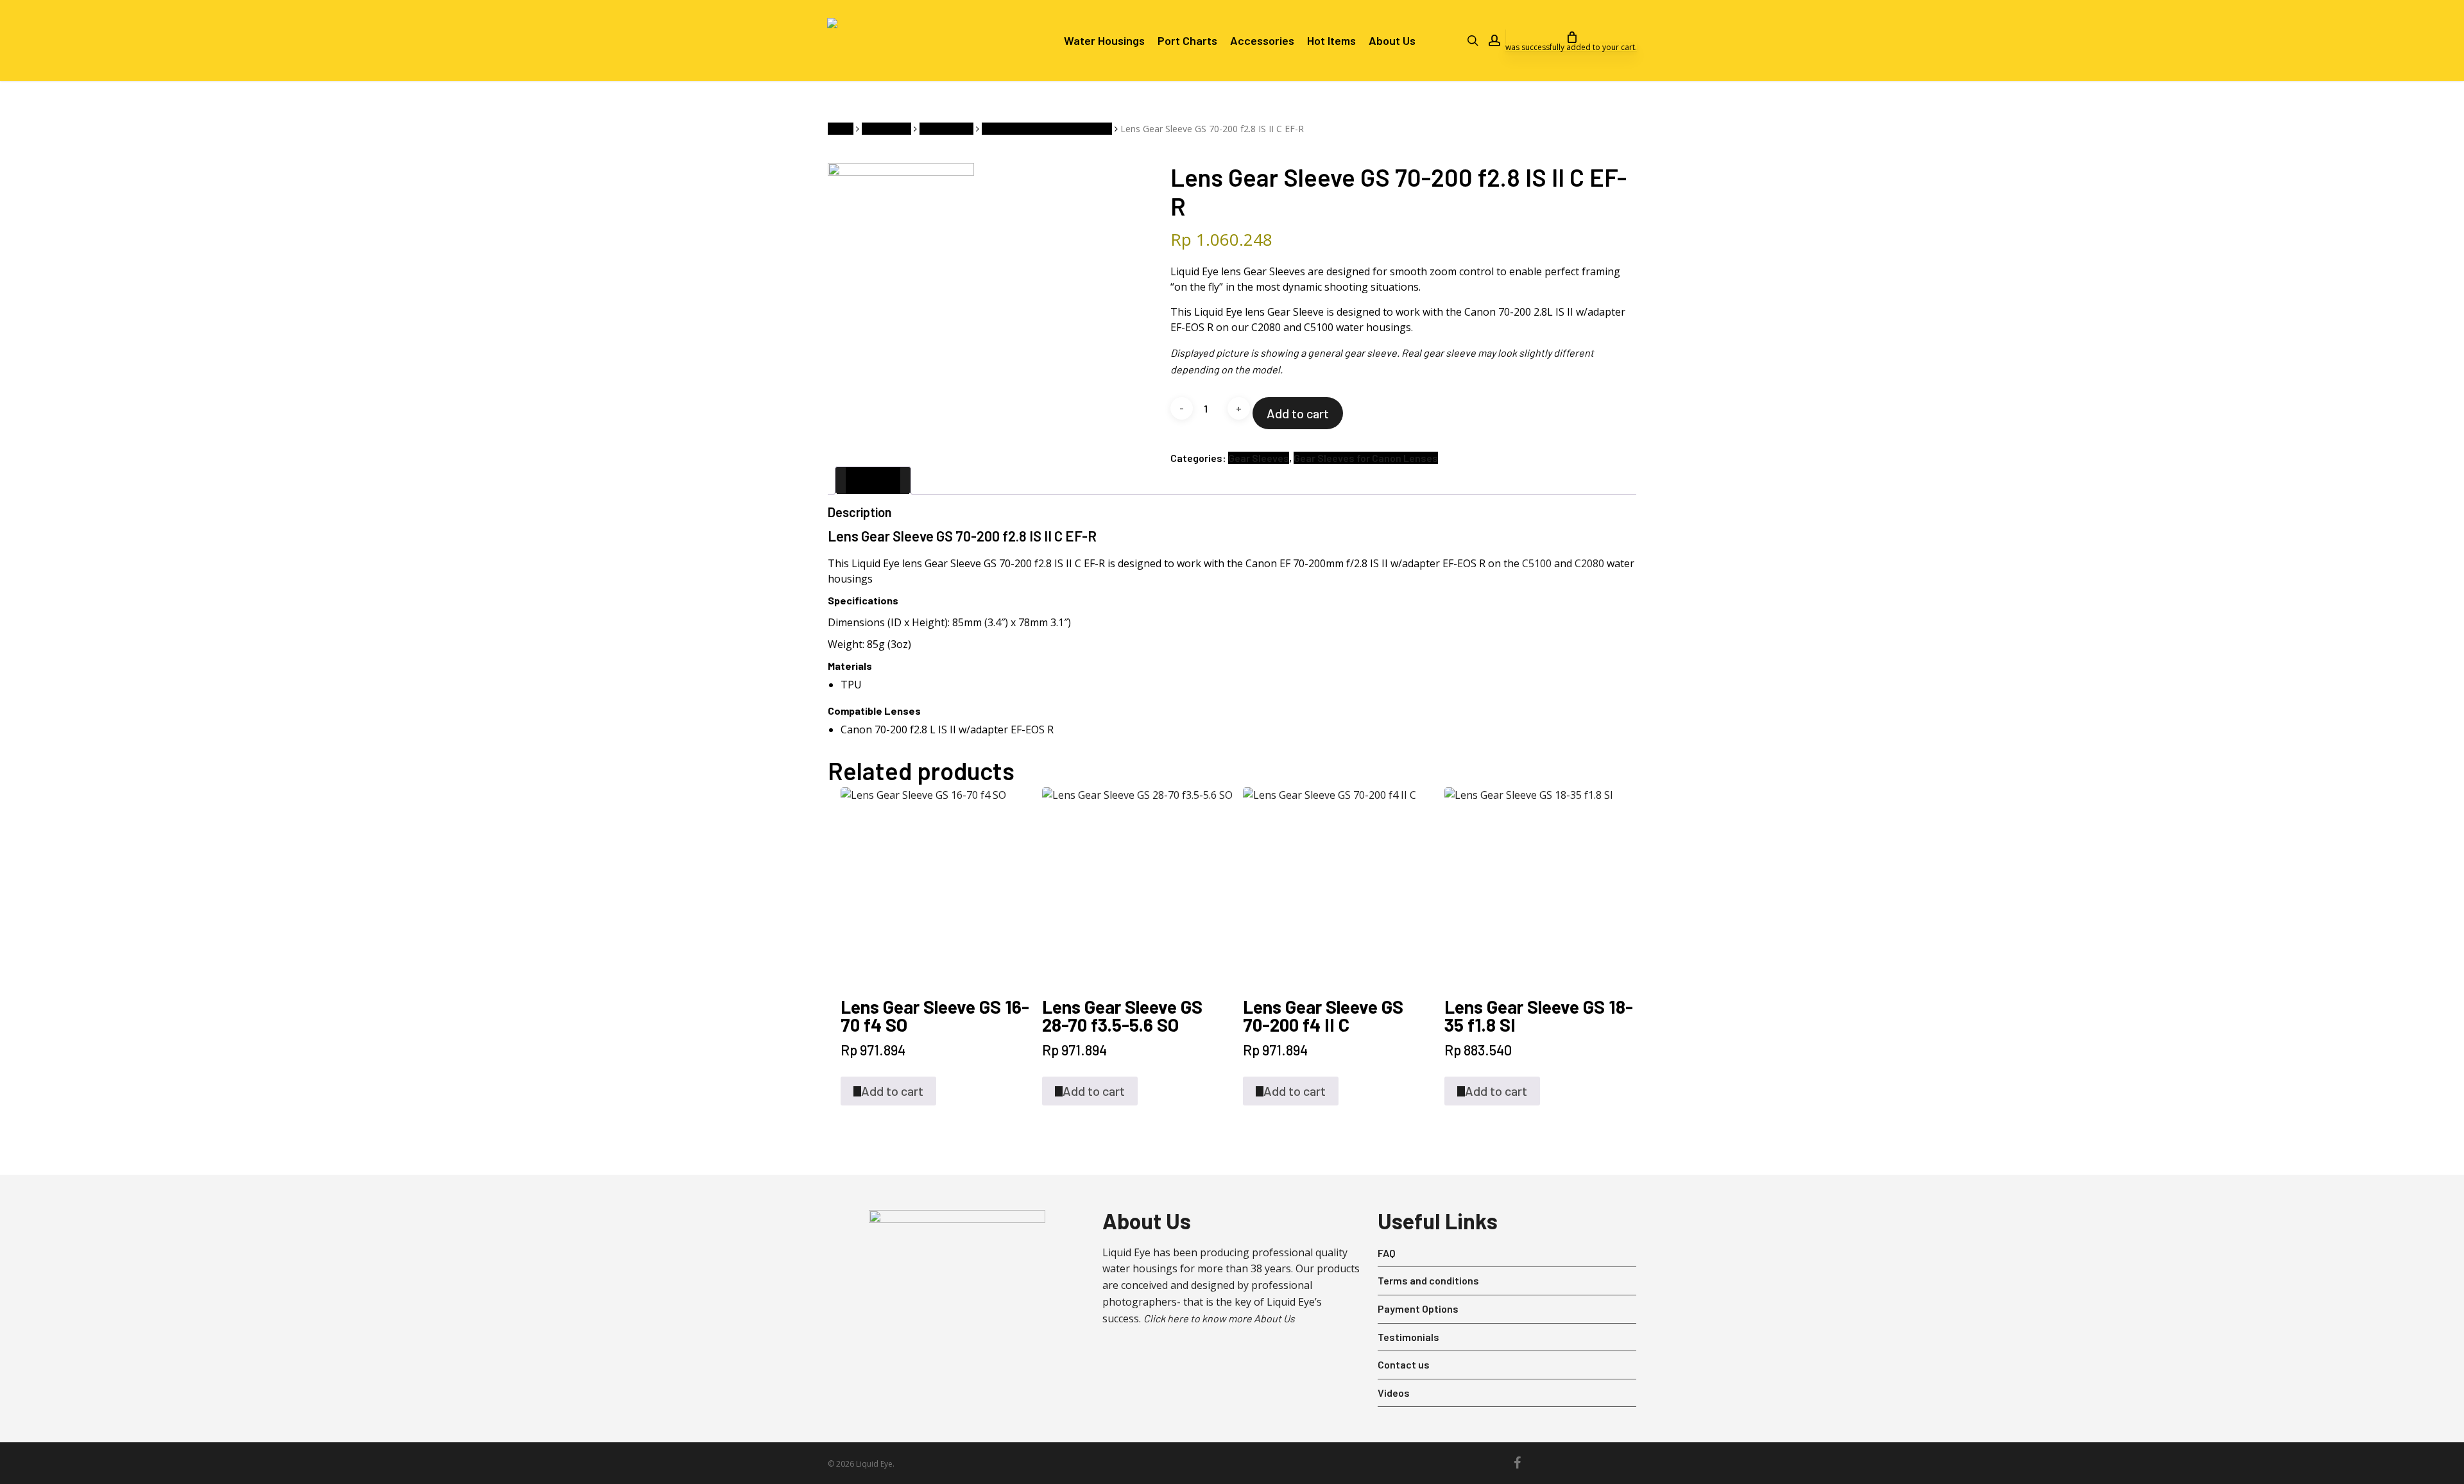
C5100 (1537, 563)
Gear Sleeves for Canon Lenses (1047, 129)
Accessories (886, 129)
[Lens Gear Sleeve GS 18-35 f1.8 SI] (1540, 883)
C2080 (1589, 563)
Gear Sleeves (946, 129)
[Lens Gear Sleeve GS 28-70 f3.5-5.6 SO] (1138, 883)
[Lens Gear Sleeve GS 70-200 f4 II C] (1339, 883)
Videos (1394, 1393)
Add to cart (1298, 413)
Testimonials (1408, 1337)
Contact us (1404, 1364)
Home (841, 129)
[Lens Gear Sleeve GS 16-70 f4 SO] (936, 883)
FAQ (1387, 1253)
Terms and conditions (1428, 1280)
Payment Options (1418, 1309)
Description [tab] (873, 480)
